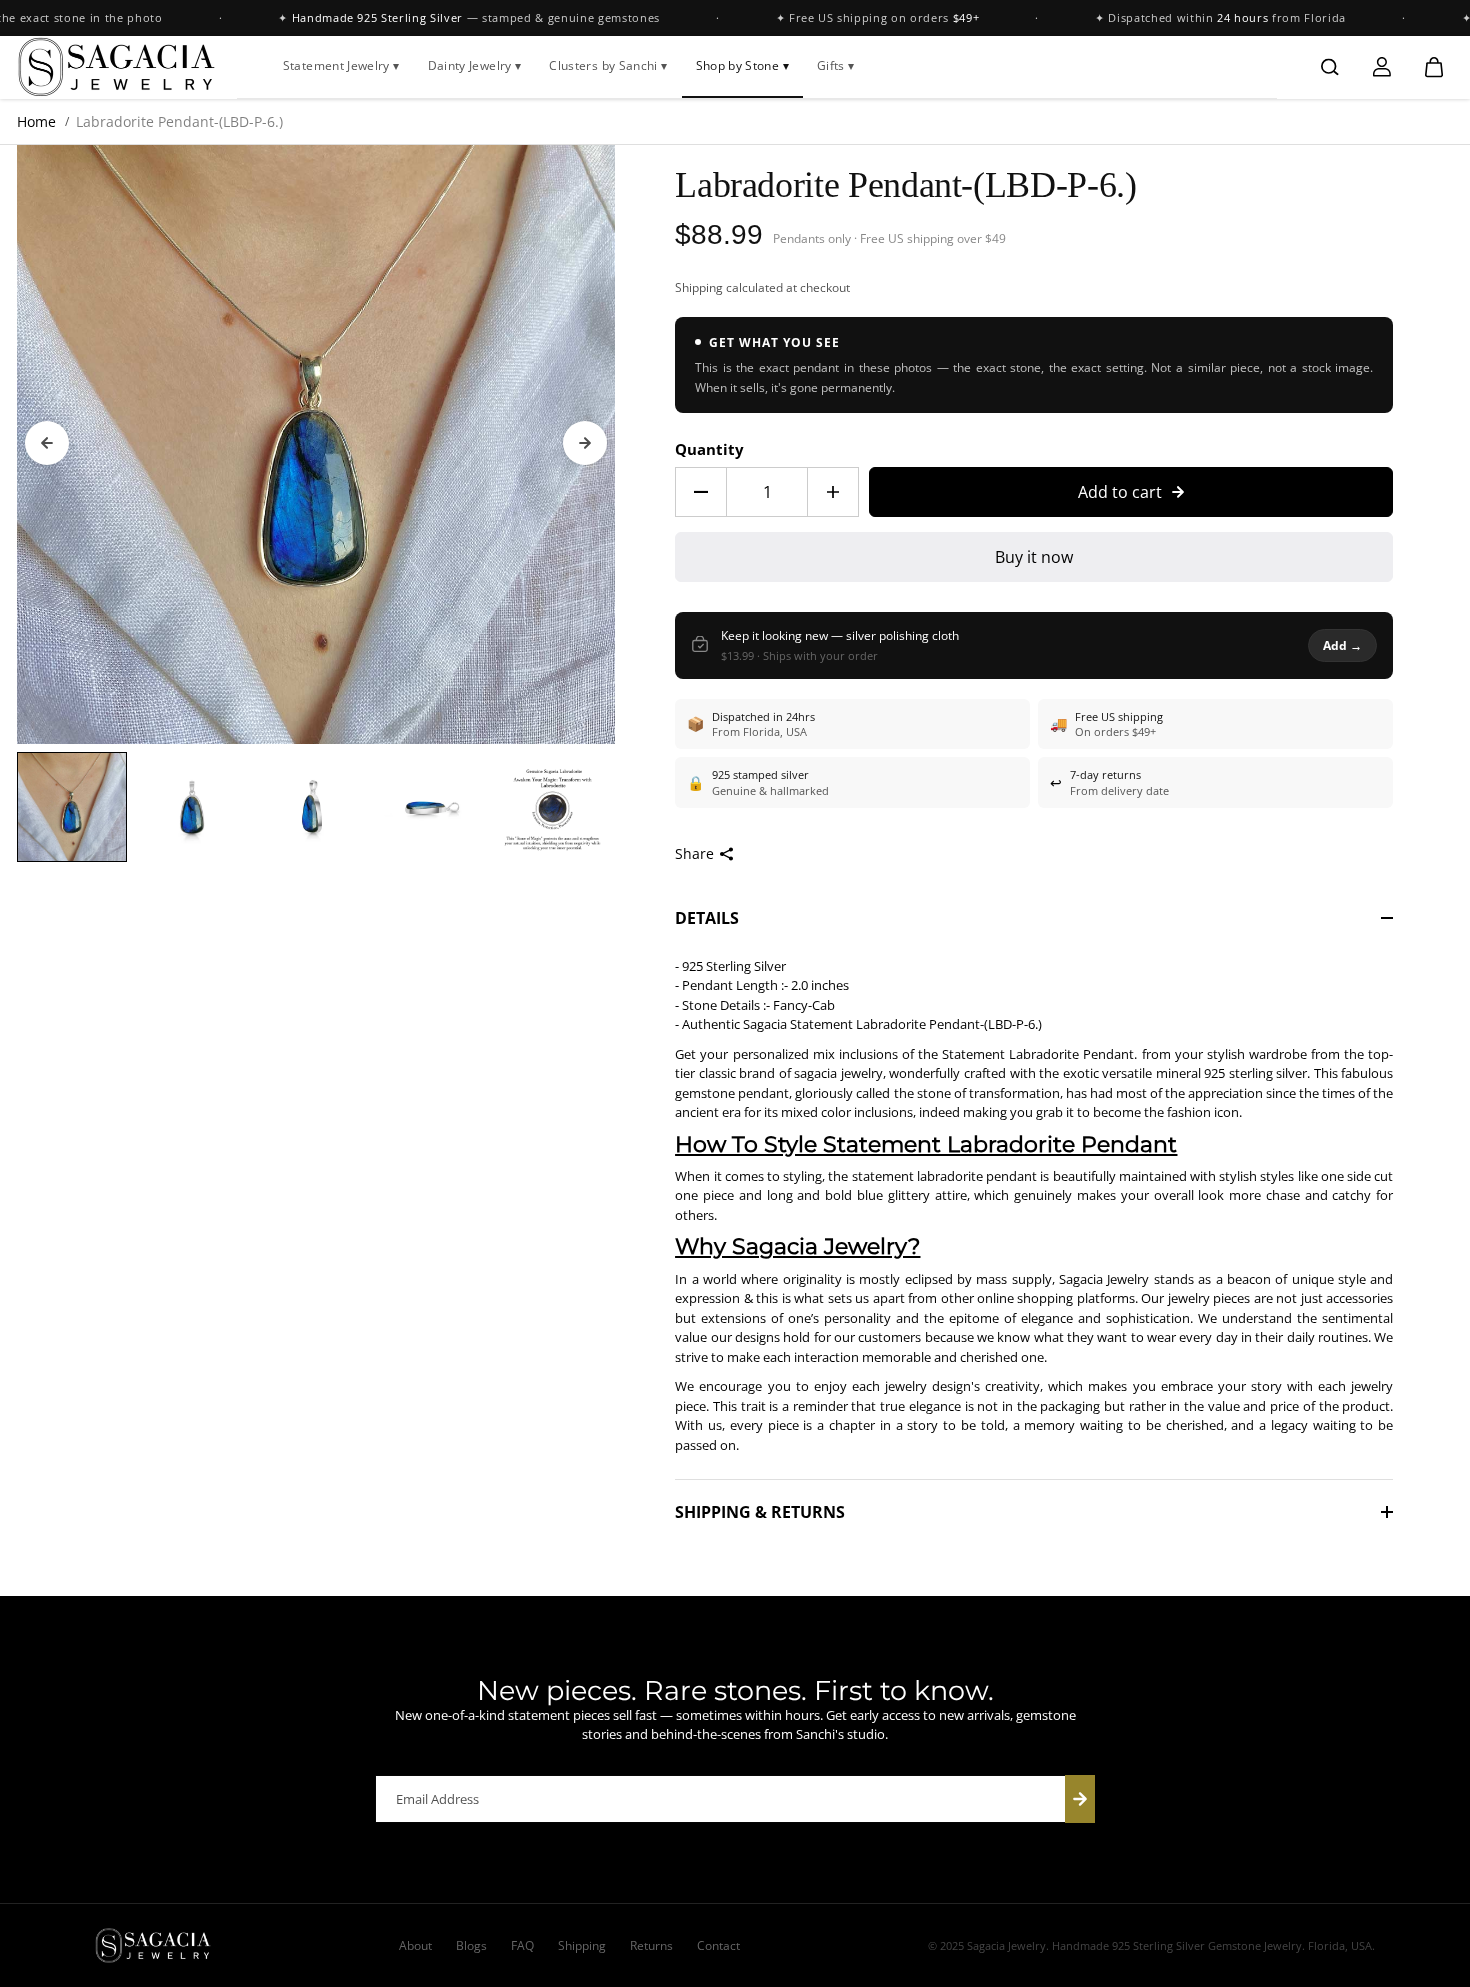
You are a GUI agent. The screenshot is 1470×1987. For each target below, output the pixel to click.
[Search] (1330, 67)
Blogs (471, 1945)
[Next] (585, 443)
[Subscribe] (1080, 1799)
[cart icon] (1434, 67)
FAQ (522, 1945)
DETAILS (707, 918)
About (415, 1945)
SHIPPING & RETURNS (760, 1512)
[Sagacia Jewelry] (117, 67)
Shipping (699, 287)
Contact (718, 1945)
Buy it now (1034, 557)
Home (36, 121)
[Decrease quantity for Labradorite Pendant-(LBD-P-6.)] (701, 492)
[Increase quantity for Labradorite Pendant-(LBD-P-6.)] (833, 492)
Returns (651, 1945)
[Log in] (1382, 67)
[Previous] (47, 443)
